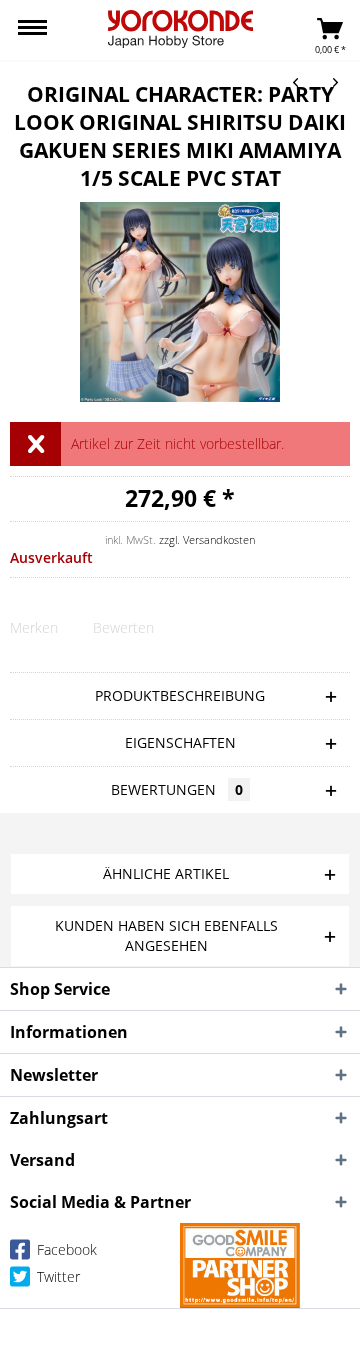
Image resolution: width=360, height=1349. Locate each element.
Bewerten (123, 627)
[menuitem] (32, 30)
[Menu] (32, 30)
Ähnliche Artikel (166, 873)
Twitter (56, 1276)
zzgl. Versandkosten (207, 539)
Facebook (65, 1249)
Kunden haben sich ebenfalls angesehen (166, 935)
